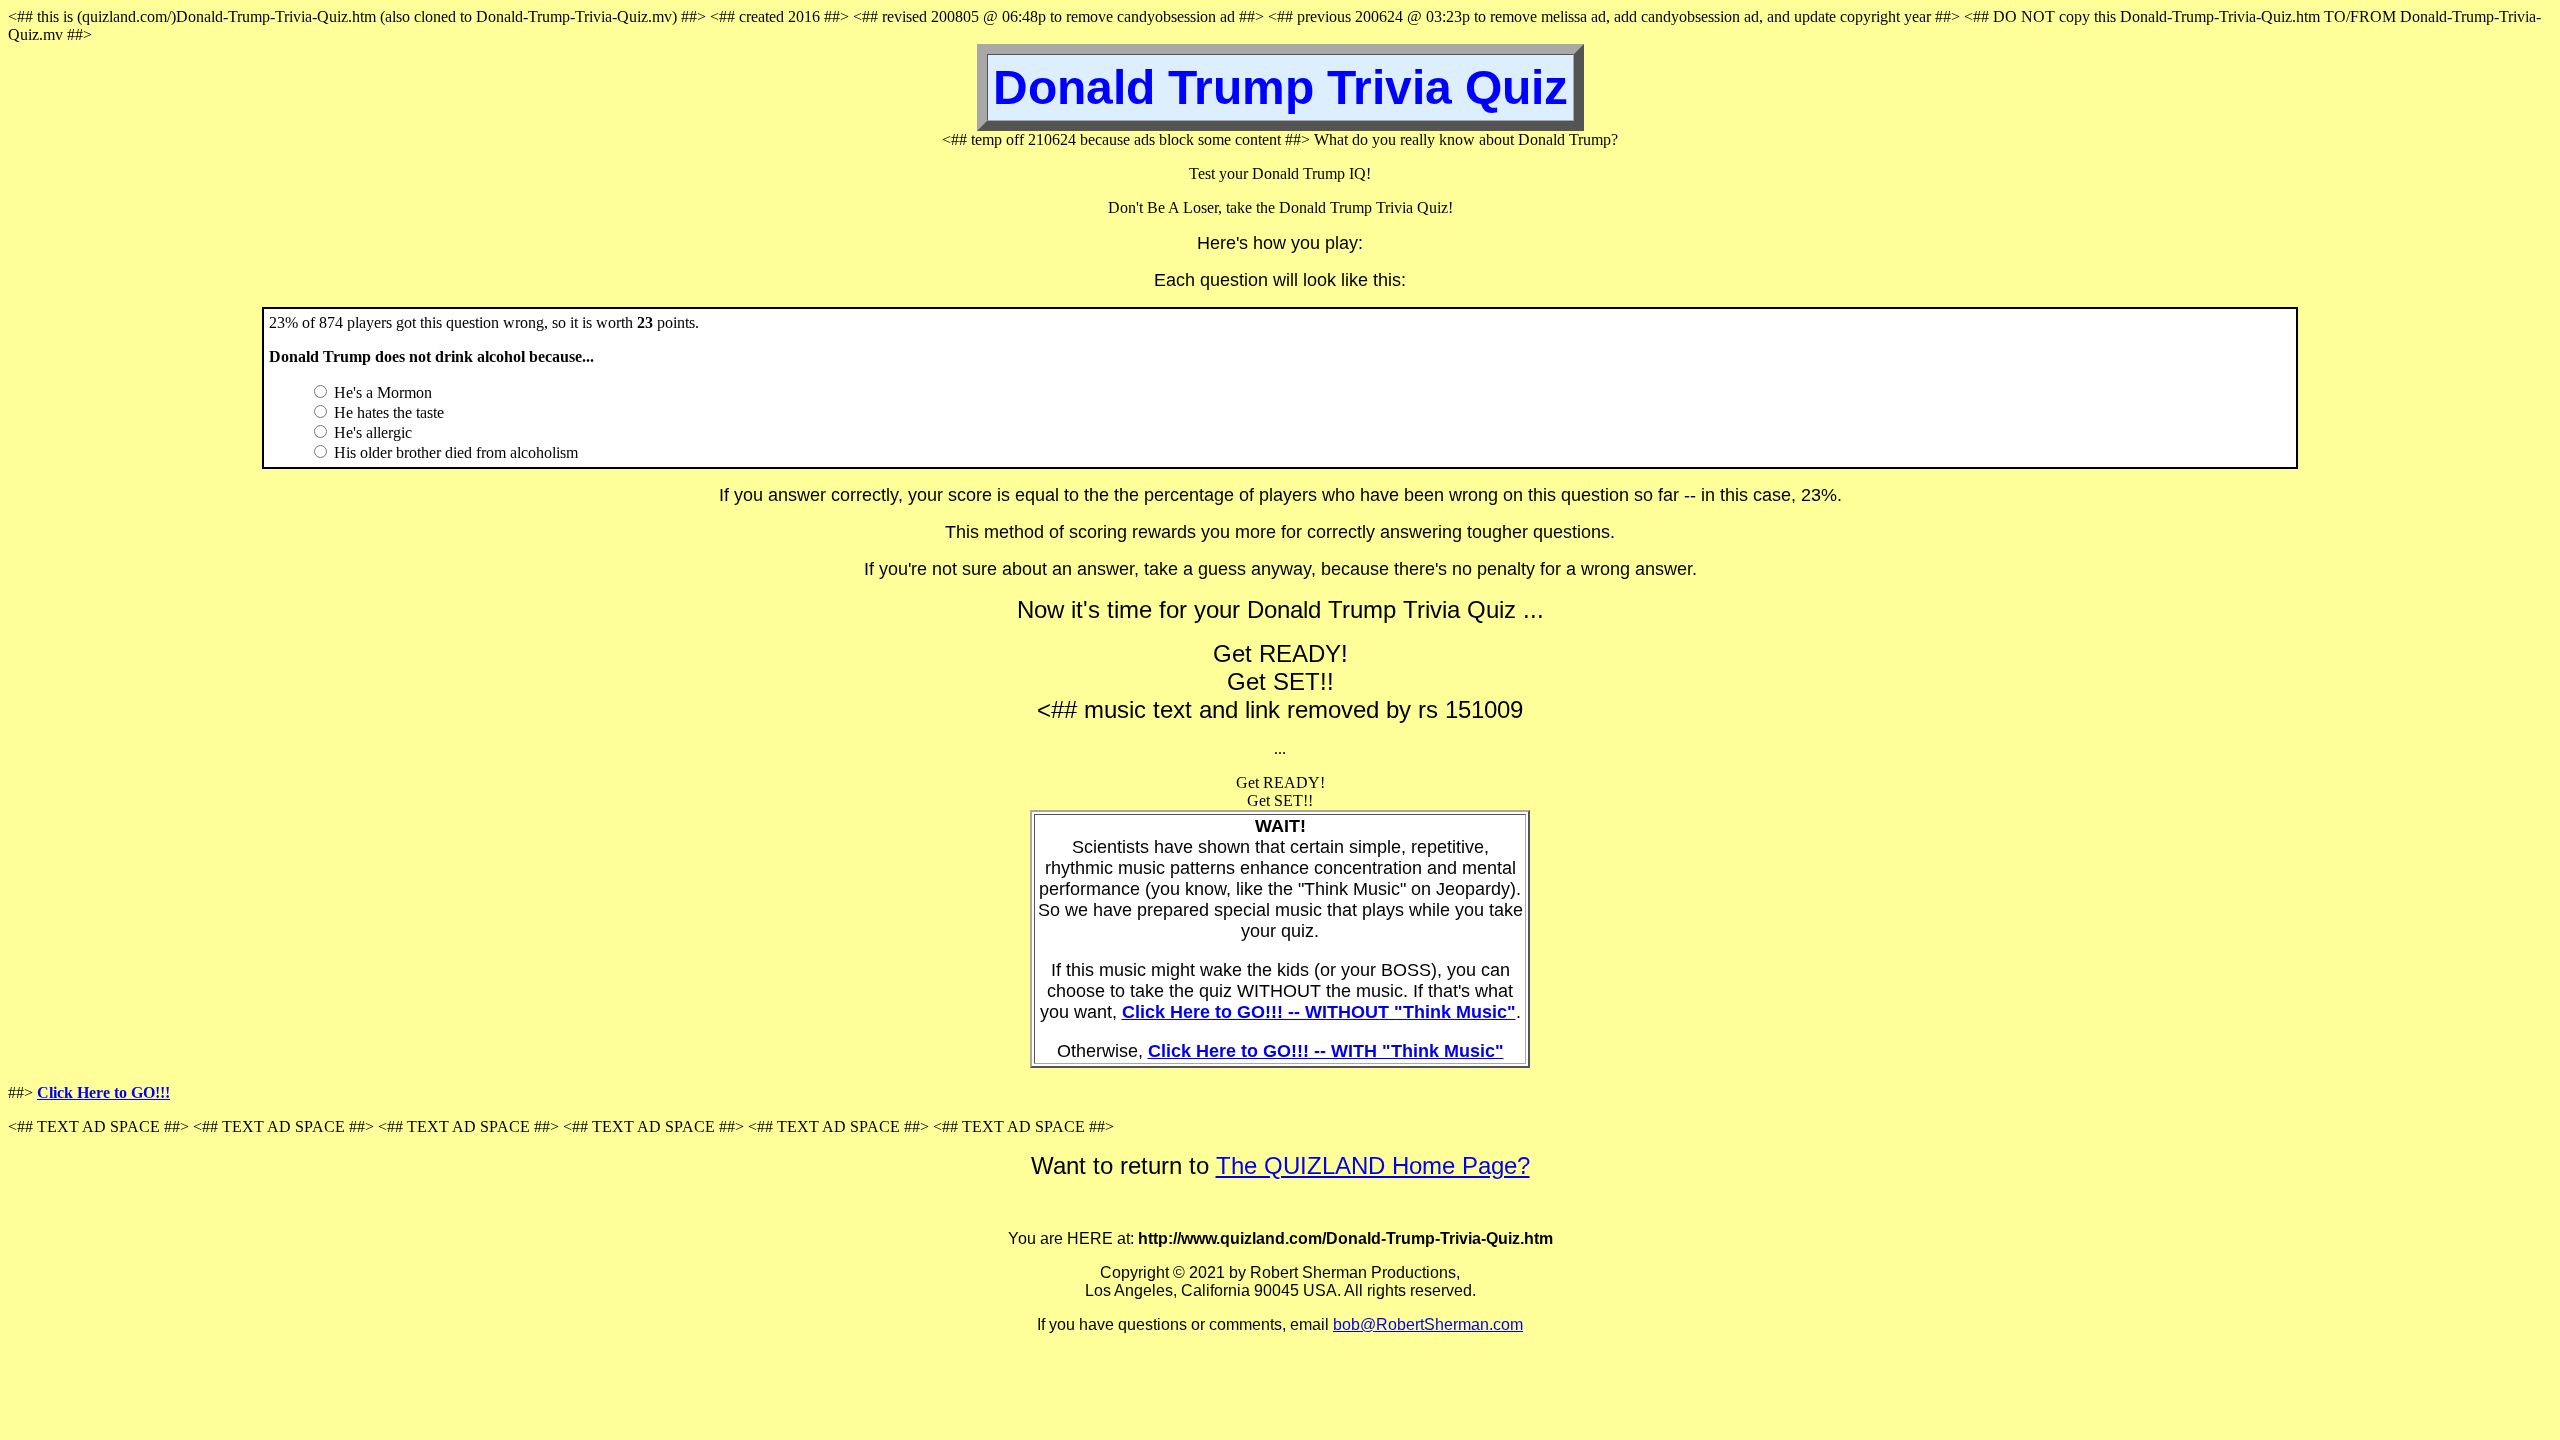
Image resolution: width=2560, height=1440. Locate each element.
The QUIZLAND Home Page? (1373, 1165)
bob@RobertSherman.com (1428, 1324)
